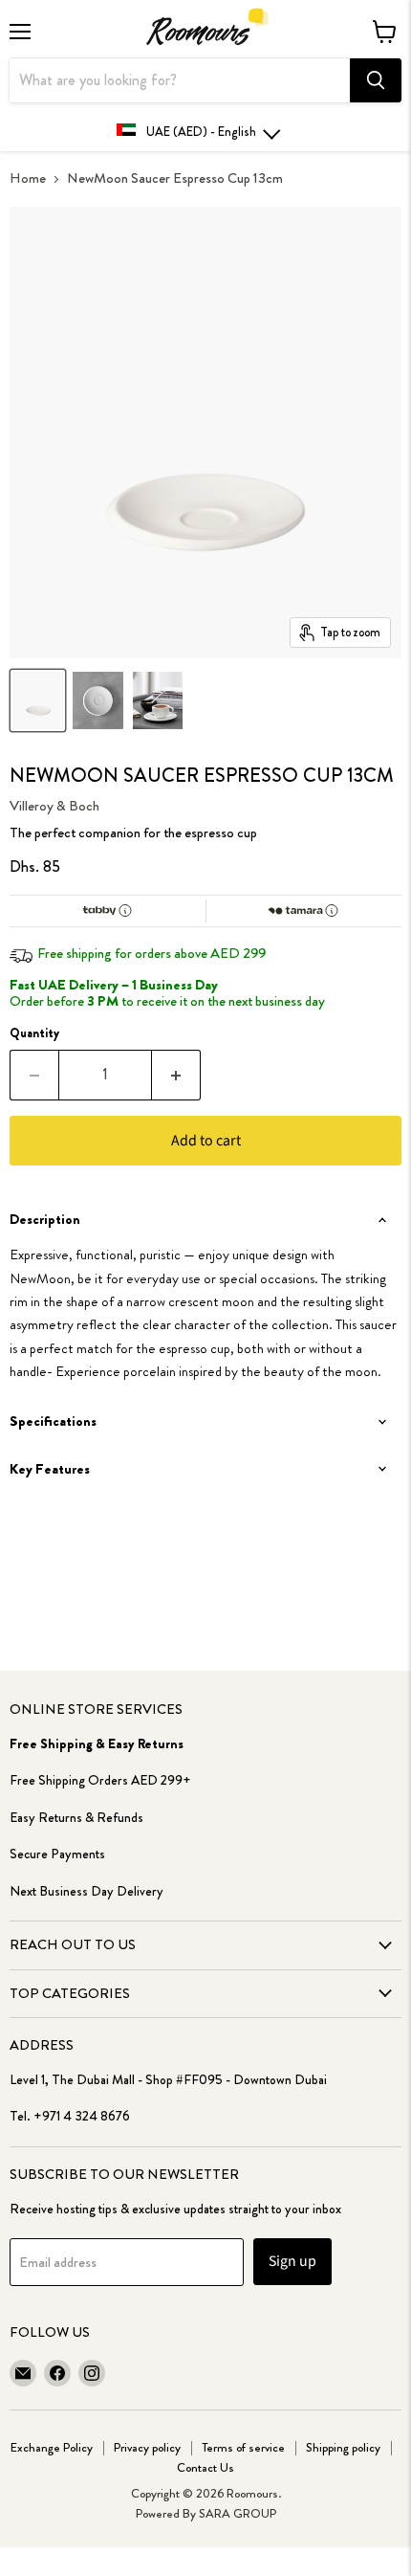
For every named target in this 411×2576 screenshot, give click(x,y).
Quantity (34, 1033)
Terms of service (243, 2447)
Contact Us (205, 2467)
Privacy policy (147, 2447)
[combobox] (180, 80)
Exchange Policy (52, 2447)
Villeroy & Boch (54, 806)
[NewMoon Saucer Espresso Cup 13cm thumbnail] (38, 700)
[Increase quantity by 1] (176, 1075)
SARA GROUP (238, 2513)
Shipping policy (343, 2447)
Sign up (292, 2261)
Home (28, 178)
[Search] (376, 80)
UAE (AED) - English (201, 132)
